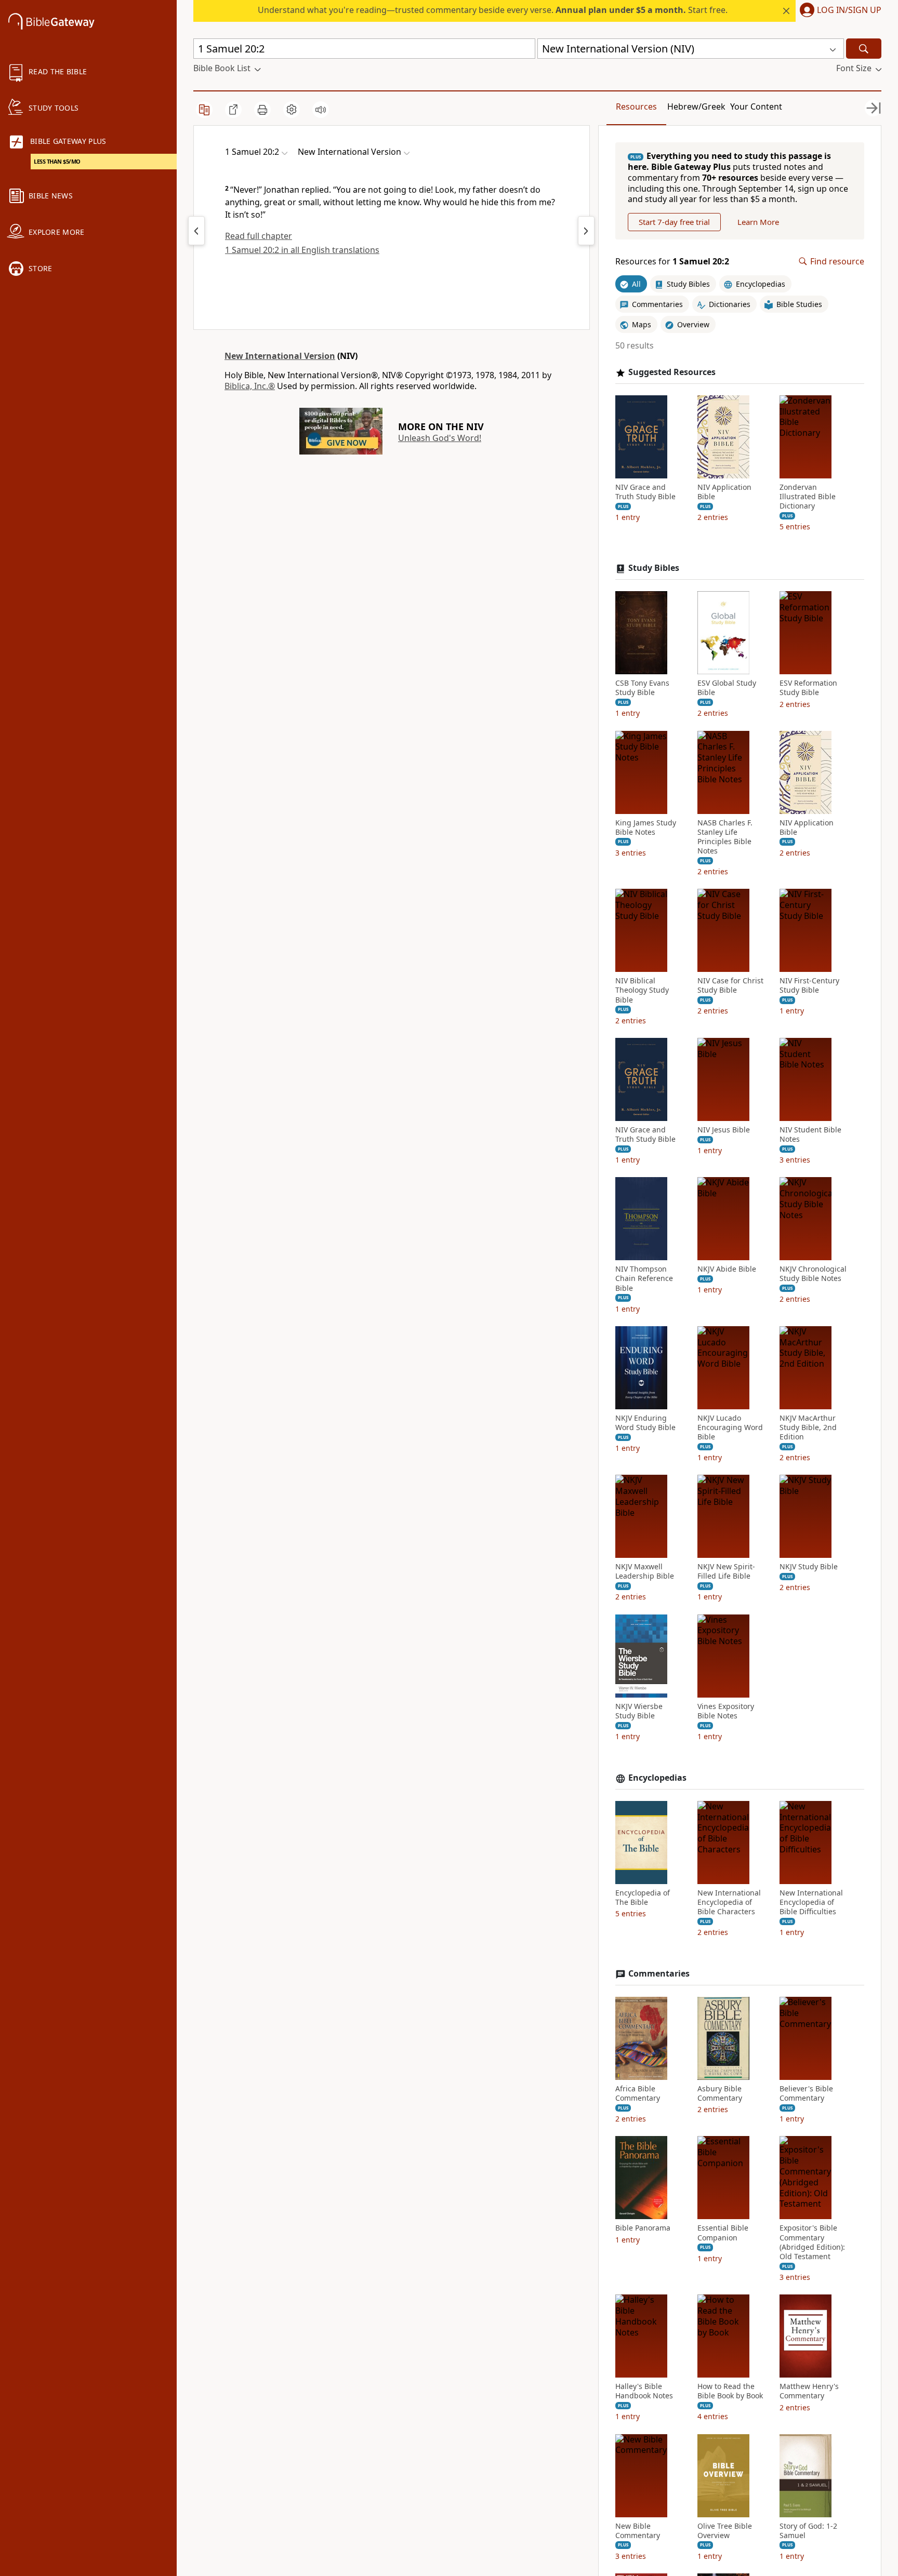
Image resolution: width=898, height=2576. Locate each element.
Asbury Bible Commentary (720, 2093)
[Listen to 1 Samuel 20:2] (321, 110)
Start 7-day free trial (674, 222)
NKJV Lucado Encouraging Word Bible (730, 1427)
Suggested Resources (672, 372)
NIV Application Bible (724, 492)
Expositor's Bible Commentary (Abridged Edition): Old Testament (812, 2242)
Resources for (672, 262)
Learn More (758, 222)
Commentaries (659, 1974)
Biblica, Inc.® (250, 386)
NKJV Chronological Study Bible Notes (813, 1274)
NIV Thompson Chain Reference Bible (644, 1278)
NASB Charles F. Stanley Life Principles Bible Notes (725, 837)
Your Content (756, 106)
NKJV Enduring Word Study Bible (645, 1423)
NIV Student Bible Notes (810, 1134)
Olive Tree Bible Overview (725, 2531)
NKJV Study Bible (809, 1567)
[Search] (864, 49)
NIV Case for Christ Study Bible (730, 985)
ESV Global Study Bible (727, 688)
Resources (636, 106)
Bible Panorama (643, 2228)
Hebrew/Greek (696, 106)
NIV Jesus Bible (724, 1130)
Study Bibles (654, 568)
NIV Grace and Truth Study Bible (645, 492)
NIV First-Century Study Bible (809, 985)
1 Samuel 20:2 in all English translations (302, 250)
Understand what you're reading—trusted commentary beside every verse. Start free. (493, 10)
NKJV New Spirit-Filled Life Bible (726, 1571)
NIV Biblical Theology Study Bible (642, 990)
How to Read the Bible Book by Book (730, 2391)
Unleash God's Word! (440, 438)
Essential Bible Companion (723, 2233)
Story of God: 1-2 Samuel (808, 2531)
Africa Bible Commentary (638, 2093)
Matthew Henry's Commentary (809, 2391)
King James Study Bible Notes (646, 827)
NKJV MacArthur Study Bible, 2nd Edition (808, 1427)
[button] (838, 11)
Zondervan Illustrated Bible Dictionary (808, 497)
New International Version (280, 356)
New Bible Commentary (638, 2531)
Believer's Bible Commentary (806, 2093)
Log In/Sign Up (849, 10)
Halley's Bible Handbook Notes (644, 2391)
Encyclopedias (657, 1778)
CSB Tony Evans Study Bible (642, 688)
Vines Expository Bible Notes (726, 1711)
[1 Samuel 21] (586, 231)
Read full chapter (259, 236)
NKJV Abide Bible (727, 1269)
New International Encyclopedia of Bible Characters (729, 1902)
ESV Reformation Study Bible (808, 688)
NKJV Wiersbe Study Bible (639, 1711)
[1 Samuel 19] (196, 231)
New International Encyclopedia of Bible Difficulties (811, 1902)
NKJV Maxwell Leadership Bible (645, 1571)
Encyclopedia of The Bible (643, 1898)
